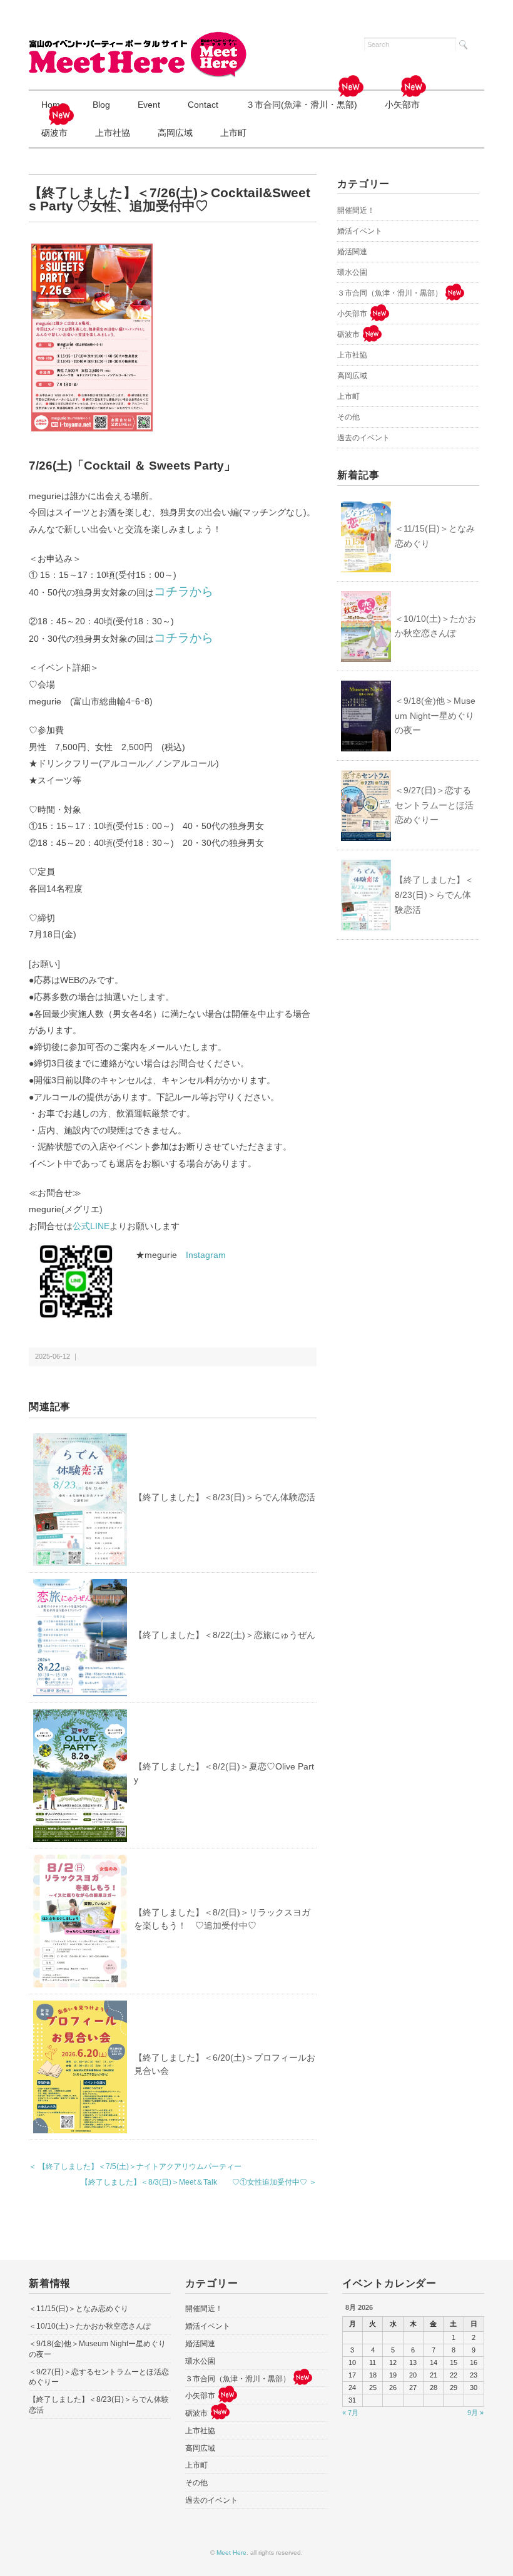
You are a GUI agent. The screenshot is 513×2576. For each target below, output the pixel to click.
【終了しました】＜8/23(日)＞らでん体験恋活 (225, 1497)
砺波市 (54, 133)
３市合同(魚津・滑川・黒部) (302, 105)
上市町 (233, 133)
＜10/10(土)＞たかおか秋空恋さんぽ (435, 626)
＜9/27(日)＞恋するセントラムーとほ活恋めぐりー (434, 805)
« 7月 (350, 2413)
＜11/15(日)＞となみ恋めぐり (435, 536)
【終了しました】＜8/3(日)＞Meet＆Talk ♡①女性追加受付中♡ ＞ (199, 2182)
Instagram (206, 1255)
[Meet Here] (138, 39)
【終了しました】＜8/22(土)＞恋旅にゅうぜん (225, 1635)
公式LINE (91, 1226)
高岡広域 (175, 133)
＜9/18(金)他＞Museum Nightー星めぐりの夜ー (435, 716)
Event (149, 105)
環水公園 (352, 272)
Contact (203, 105)
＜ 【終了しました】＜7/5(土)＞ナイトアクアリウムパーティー (135, 2166)
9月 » (475, 2413)
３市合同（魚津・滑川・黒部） (390, 293)
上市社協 (113, 133)
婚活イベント (360, 231)
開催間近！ (356, 210)
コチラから (184, 591)
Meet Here (231, 2553)
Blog (101, 105)
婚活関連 (352, 252)
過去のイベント (363, 438)
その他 (348, 417)
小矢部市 (402, 105)
